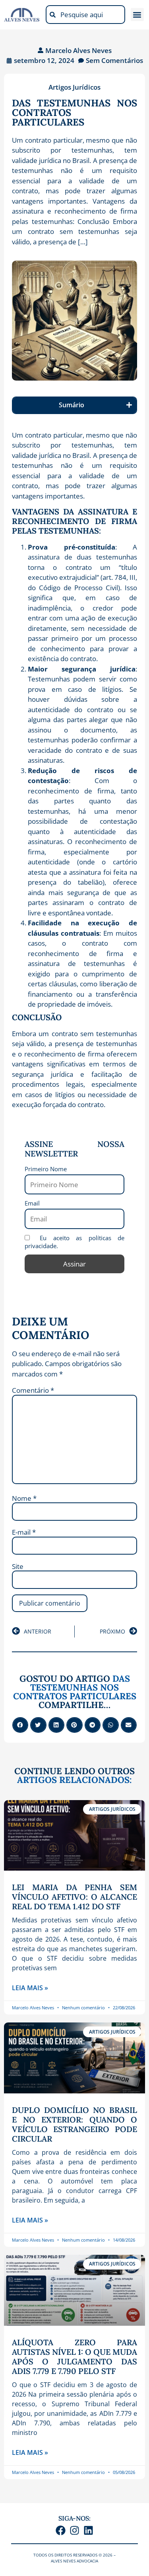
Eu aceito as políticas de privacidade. (74, 1242)
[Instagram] (74, 2530)
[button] (137, 15)
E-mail (24, 1532)
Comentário (33, 1390)
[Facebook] (61, 2530)
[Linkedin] (88, 2530)
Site (18, 1566)
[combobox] (85, 15)
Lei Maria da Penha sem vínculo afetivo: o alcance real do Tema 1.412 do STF (74, 1897)
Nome (24, 1498)
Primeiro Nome (46, 1169)
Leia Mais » (30, 1988)
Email (32, 1203)
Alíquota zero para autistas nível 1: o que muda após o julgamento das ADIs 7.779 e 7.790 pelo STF (74, 2357)
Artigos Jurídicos (74, 87)
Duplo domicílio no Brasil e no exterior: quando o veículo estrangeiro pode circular (74, 2124)
